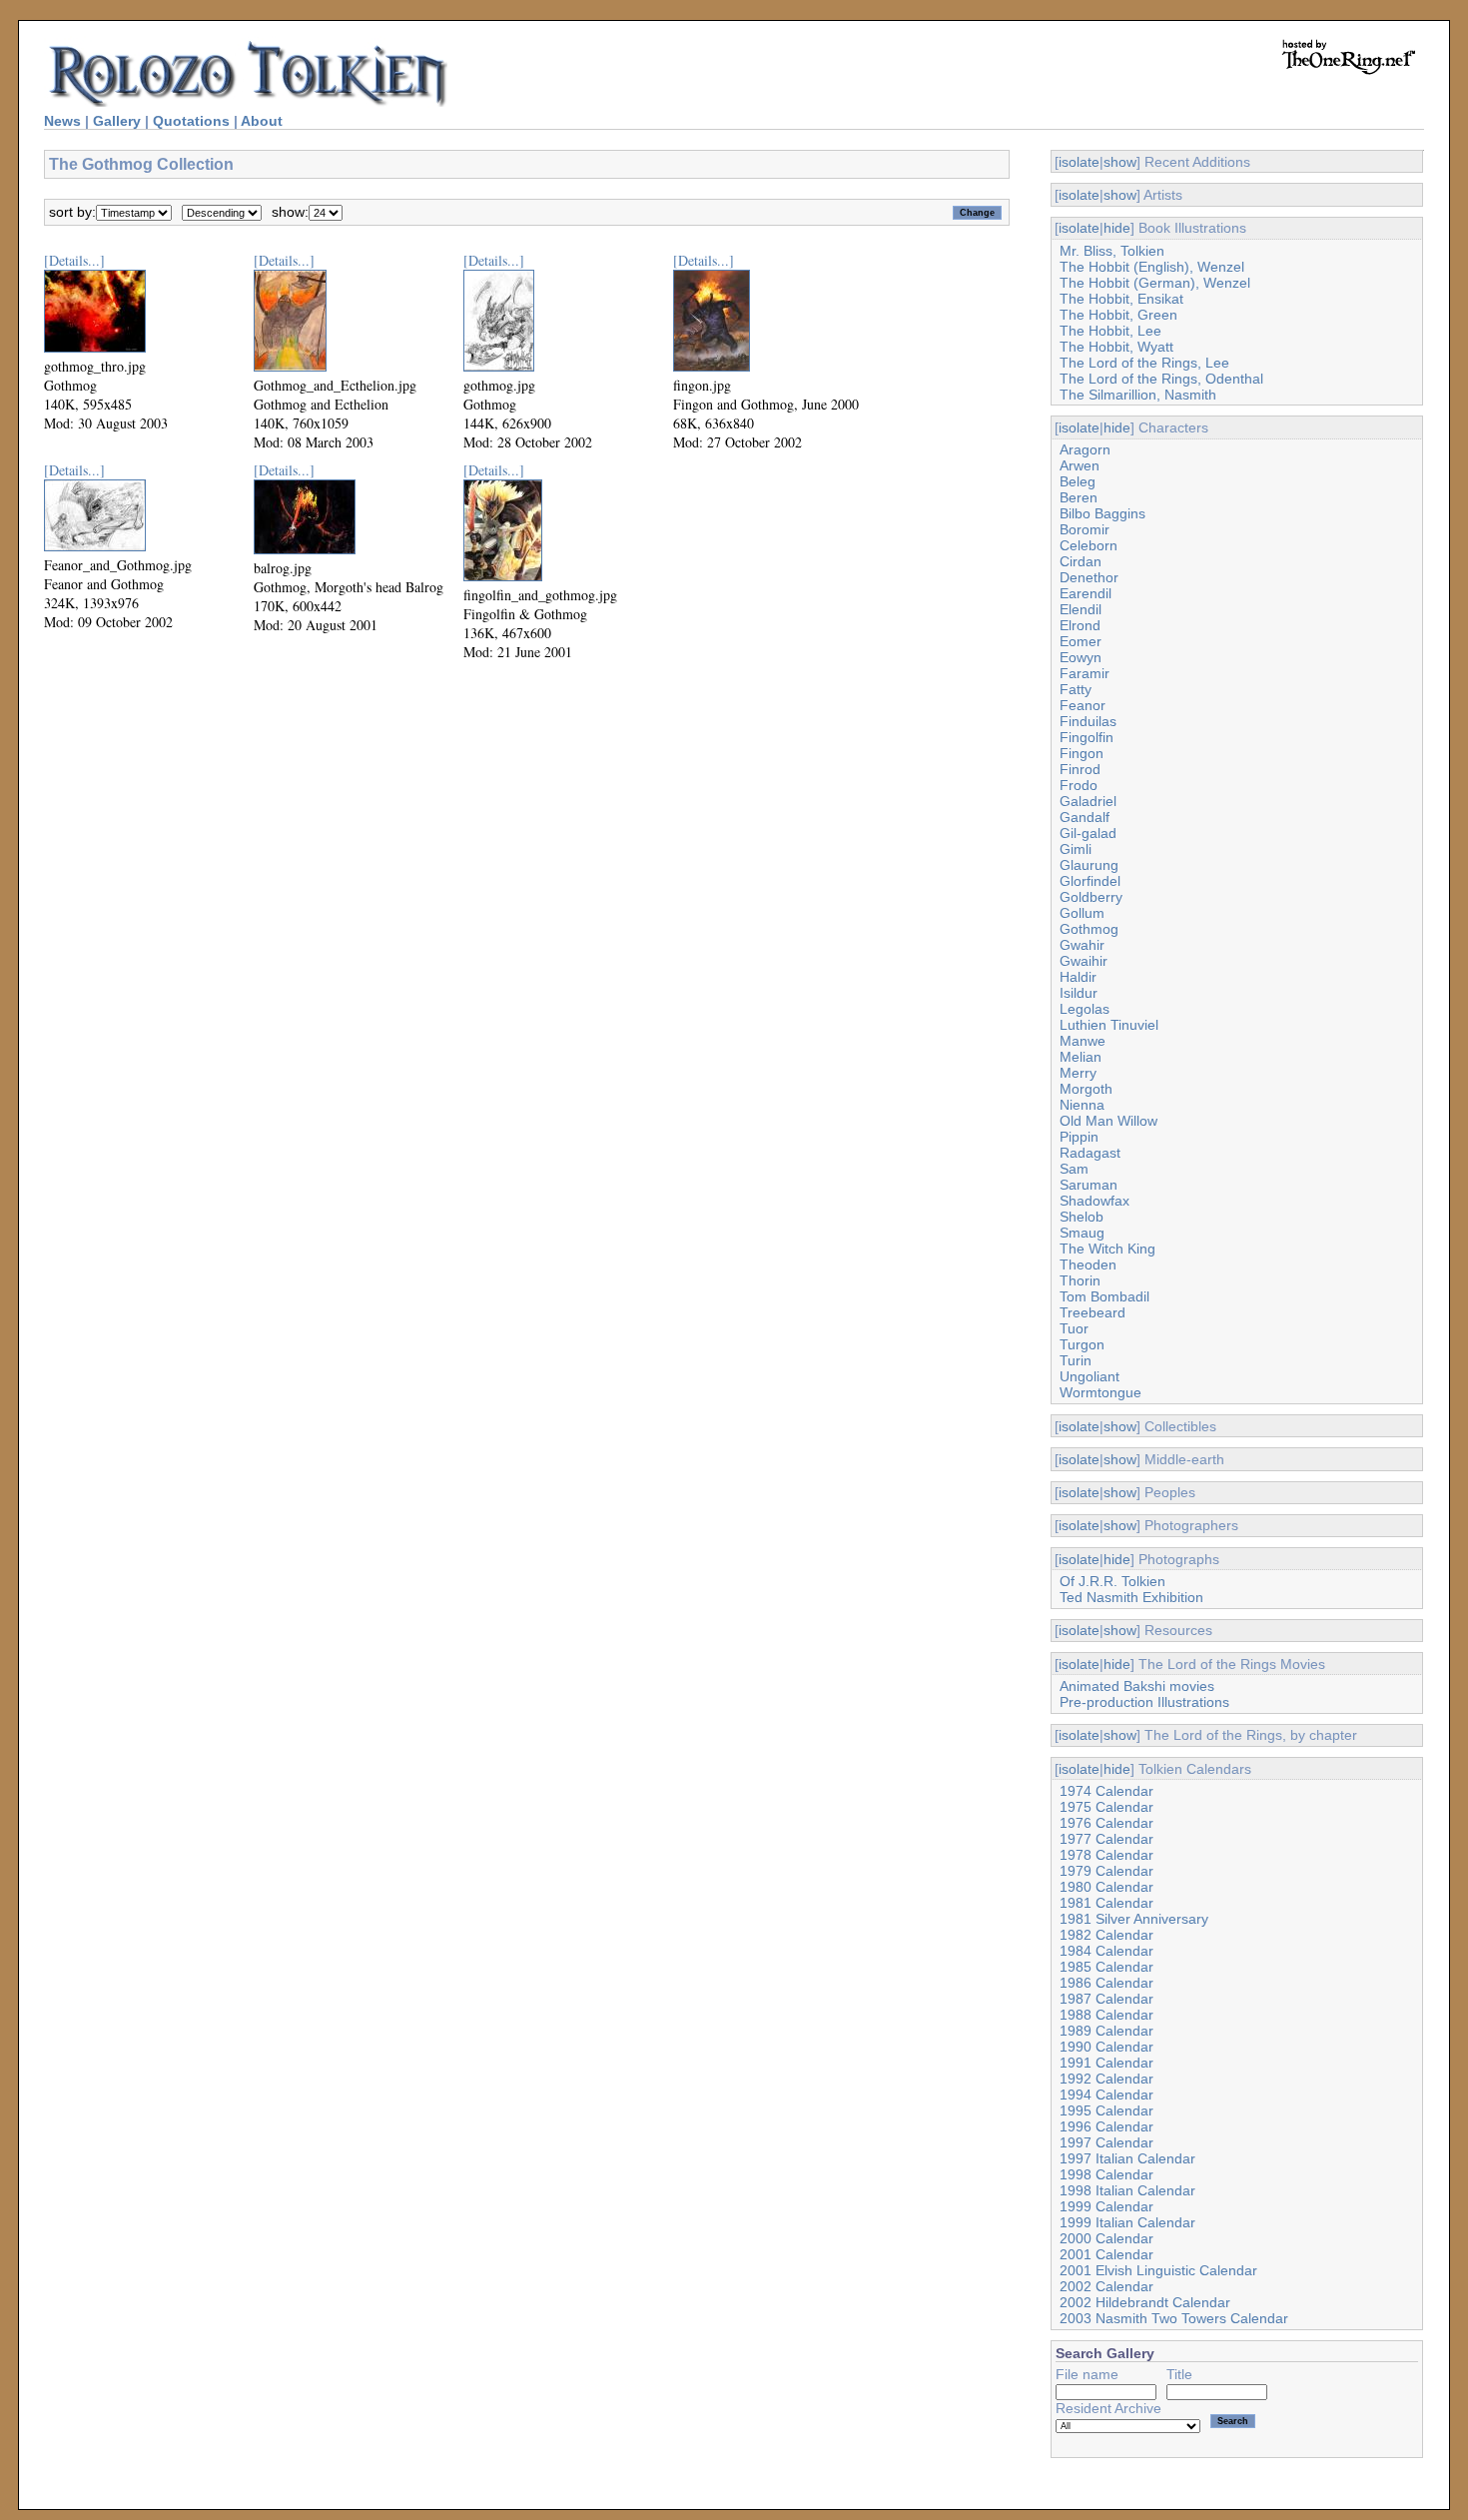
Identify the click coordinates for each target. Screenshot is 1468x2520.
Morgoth (1086, 1089)
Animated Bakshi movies (1137, 1686)
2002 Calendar (1106, 2286)
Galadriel (1088, 801)
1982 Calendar (1106, 1935)
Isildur (1079, 993)
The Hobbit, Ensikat (1121, 299)
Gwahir (1082, 945)
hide (1117, 228)
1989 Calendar (1106, 2031)
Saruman (1089, 1185)
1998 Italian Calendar (1127, 2190)
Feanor (1083, 705)
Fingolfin (1087, 737)
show (1120, 162)
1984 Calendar (1106, 1951)
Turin (1076, 1360)
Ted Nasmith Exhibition (1131, 1597)
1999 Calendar (1106, 2206)
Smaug (1082, 1233)
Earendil (1086, 593)
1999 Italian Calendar (1127, 2222)
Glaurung (1089, 865)
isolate (1079, 162)
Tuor (1074, 1328)
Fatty (1076, 689)
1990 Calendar (1106, 2047)
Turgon (1082, 1344)
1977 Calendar (1106, 1839)
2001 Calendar (1106, 2254)
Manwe (1083, 1041)
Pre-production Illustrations (1144, 1702)
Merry (1078, 1073)
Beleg (1078, 481)
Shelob (1082, 1217)
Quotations (191, 121)
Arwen (1080, 465)
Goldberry (1091, 897)
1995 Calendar (1106, 2110)
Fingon (1082, 753)
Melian (1081, 1057)
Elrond (1080, 625)
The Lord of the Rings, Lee (1144, 363)
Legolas (1085, 1009)
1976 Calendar (1106, 1823)
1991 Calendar (1106, 2063)
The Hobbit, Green (1118, 315)
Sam (1074, 1169)
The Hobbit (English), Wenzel (1152, 267)
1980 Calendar (1106, 1887)
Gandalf (1085, 817)
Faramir (1085, 673)
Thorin (1080, 1280)
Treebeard (1093, 1312)
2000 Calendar (1106, 2238)
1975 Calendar (1106, 1807)
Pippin (1079, 1137)
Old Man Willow (1108, 1121)
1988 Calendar (1106, 2015)
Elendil (1081, 609)
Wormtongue (1101, 1392)
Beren (1079, 497)
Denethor (1089, 577)
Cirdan (1081, 561)
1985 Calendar (1106, 1967)
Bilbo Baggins (1102, 513)
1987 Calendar (1106, 1999)
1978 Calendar (1106, 1855)
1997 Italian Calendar (1127, 2158)
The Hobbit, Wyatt (1116, 347)
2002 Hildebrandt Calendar (1145, 2302)
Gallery (117, 121)
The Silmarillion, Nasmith (1138, 395)
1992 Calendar (1106, 2079)
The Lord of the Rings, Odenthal (1161, 379)
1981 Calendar (1106, 1903)
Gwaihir (1084, 961)
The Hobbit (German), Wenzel (1155, 283)
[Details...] (74, 260)
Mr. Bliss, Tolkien (1112, 251)
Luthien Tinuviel (1109, 1025)
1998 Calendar (1106, 2174)
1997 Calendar (1106, 2142)
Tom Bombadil (1104, 1296)
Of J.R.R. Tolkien (1112, 1581)
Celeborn (1089, 545)
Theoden (1088, 1264)
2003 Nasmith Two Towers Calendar (1174, 2318)
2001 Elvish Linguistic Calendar (1158, 2270)
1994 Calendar (1106, 2095)
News (62, 121)
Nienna (1082, 1105)
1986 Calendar (1106, 1983)
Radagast (1090, 1153)
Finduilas (1088, 721)
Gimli (1076, 849)
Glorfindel (1090, 881)
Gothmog (1089, 929)
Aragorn (1085, 449)
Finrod (1080, 769)
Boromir (1085, 529)
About (262, 121)
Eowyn (1081, 657)
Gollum (1082, 913)
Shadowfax (1095, 1201)
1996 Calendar (1106, 2126)
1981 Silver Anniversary (1134, 1919)
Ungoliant (1090, 1376)
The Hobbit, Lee (1110, 331)
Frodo (1079, 785)
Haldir (1078, 977)
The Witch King (1107, 1249)
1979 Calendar (1106, 1871)
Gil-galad (1088, 833)
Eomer (1081, 641)
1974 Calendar (1106, 1791)
